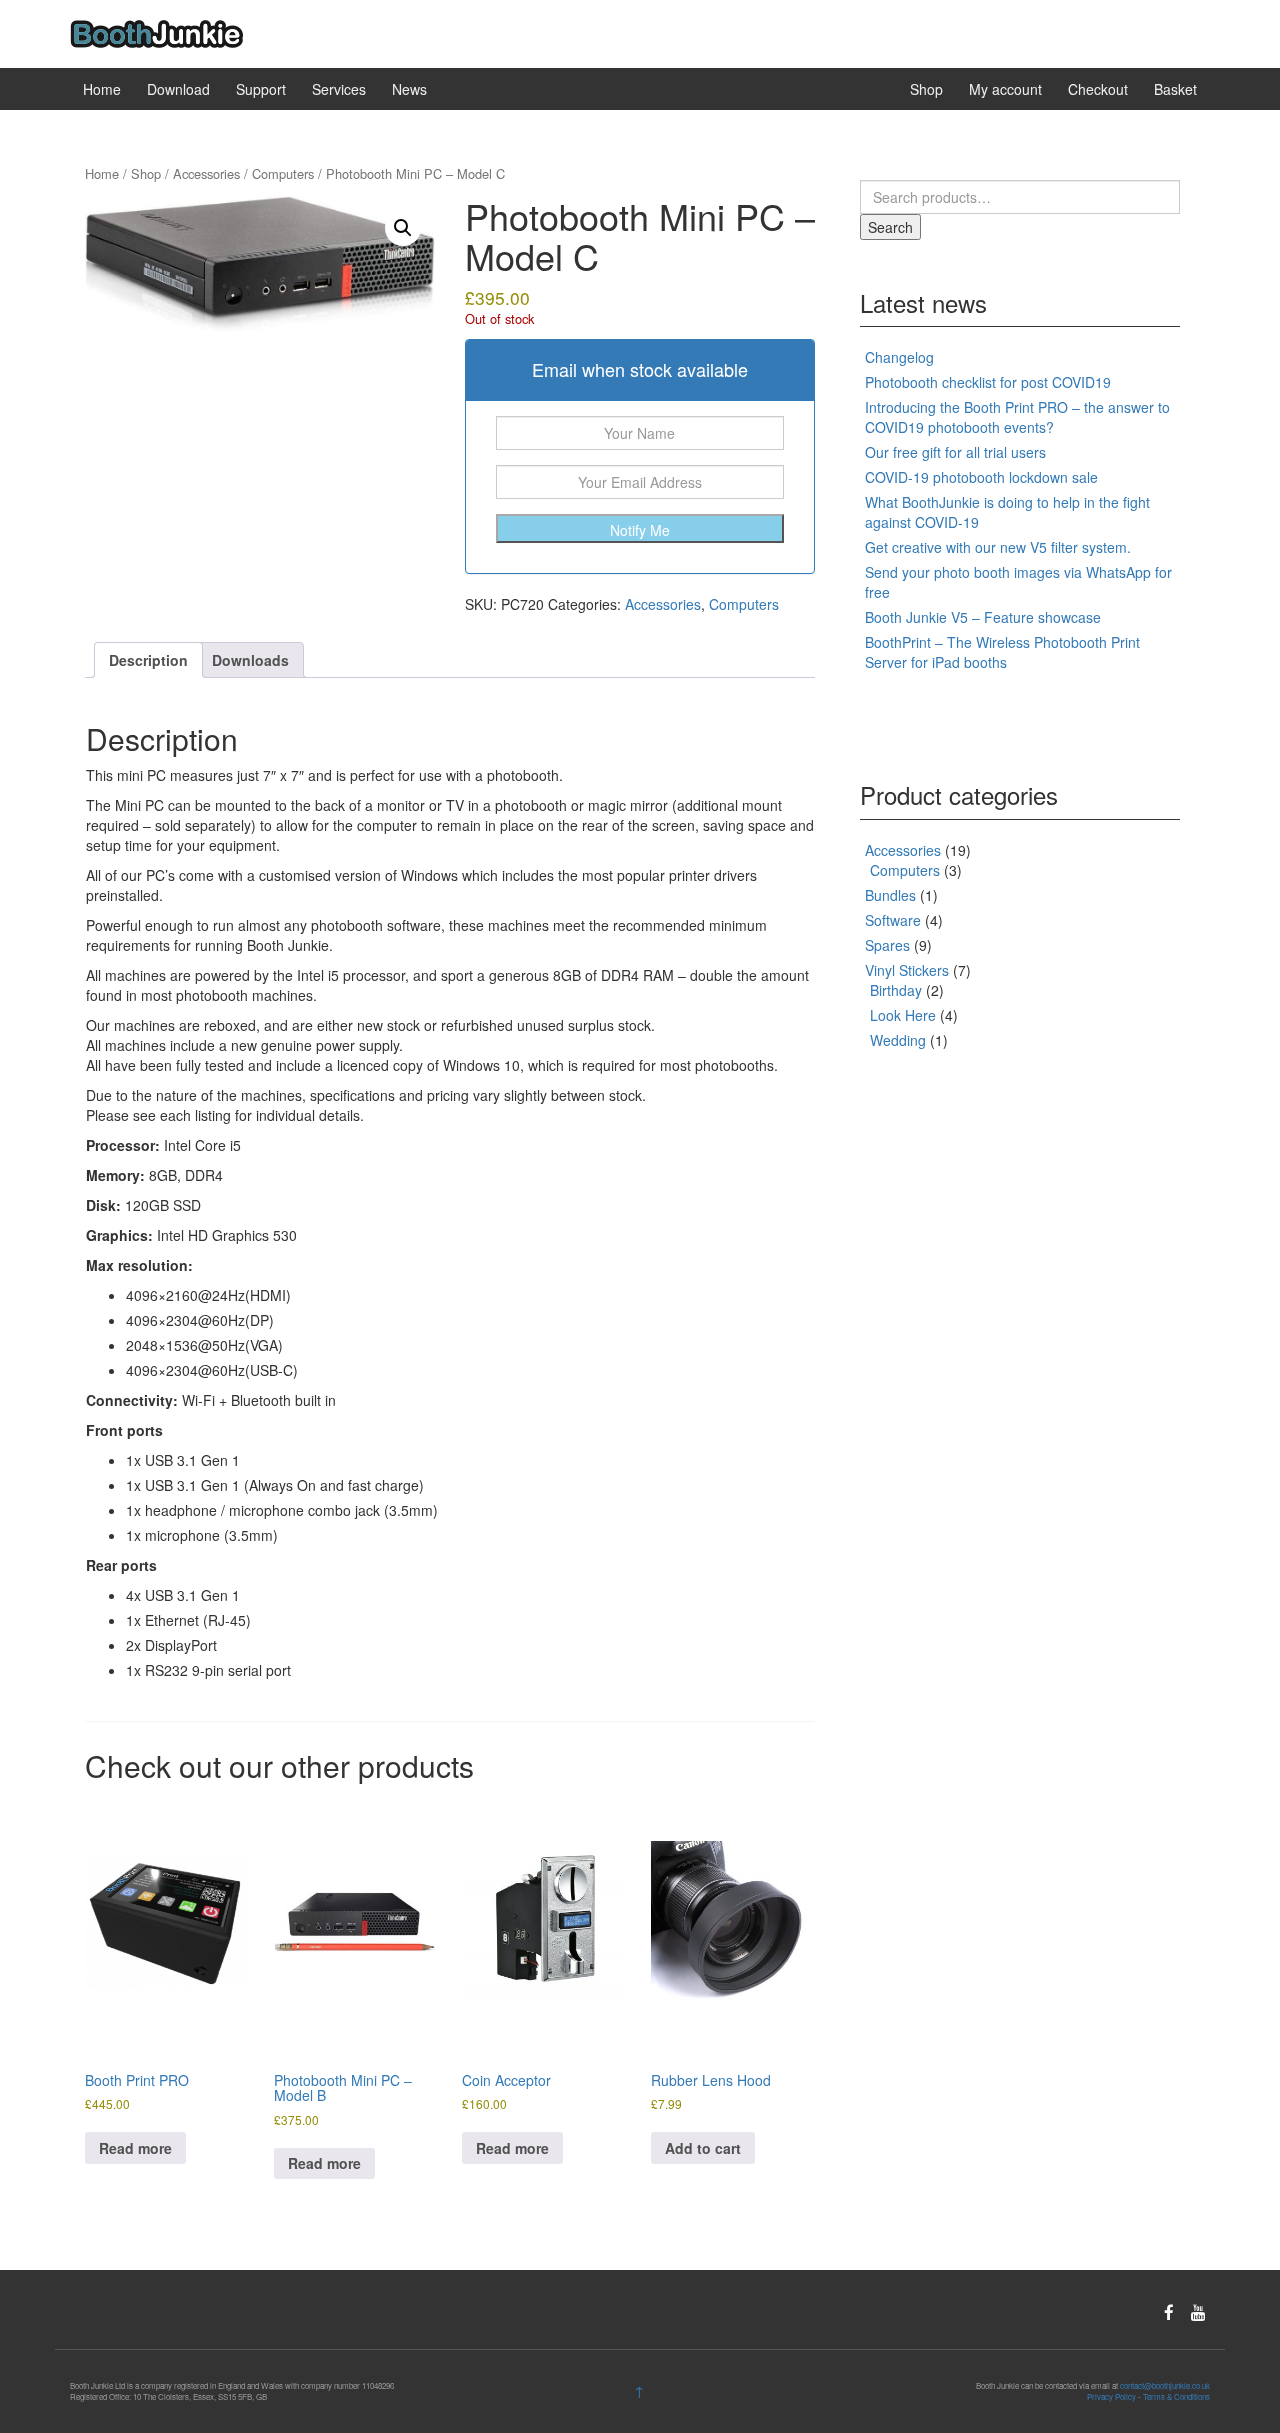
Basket (1175, 89)
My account (1005, 89)
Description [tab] (148, 660)
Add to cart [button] (703, 2148)
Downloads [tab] (250, 660)
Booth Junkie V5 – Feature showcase (983, 617)
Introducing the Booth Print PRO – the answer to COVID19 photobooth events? (1017, 417)
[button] (403, 228)
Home (102, 89)
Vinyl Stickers (907, 970)
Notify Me (640, 530)
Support (261, 89)
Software (893, 920)
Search (890, 227)
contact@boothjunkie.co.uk (1165, 2385)
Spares (887, 945)
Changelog (899, 357)
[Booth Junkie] (156, 32)
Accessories (206, 173)
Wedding (898, 1040)
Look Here (903, 1015)
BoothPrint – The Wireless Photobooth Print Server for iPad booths (1002, 652)
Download (178, 89)
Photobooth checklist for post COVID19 (988, 382)
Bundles (890, 895)
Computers (283, 173)
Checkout (1098, 89)
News (409, 89)
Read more (135, 2148)
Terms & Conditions (1176, 2396)
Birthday (896, 990)
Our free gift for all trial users (955, 452)
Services (339, 89)
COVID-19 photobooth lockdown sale (981, 477)
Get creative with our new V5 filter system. (998, 547)
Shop (926, 89)
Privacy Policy (1111, 2396)
